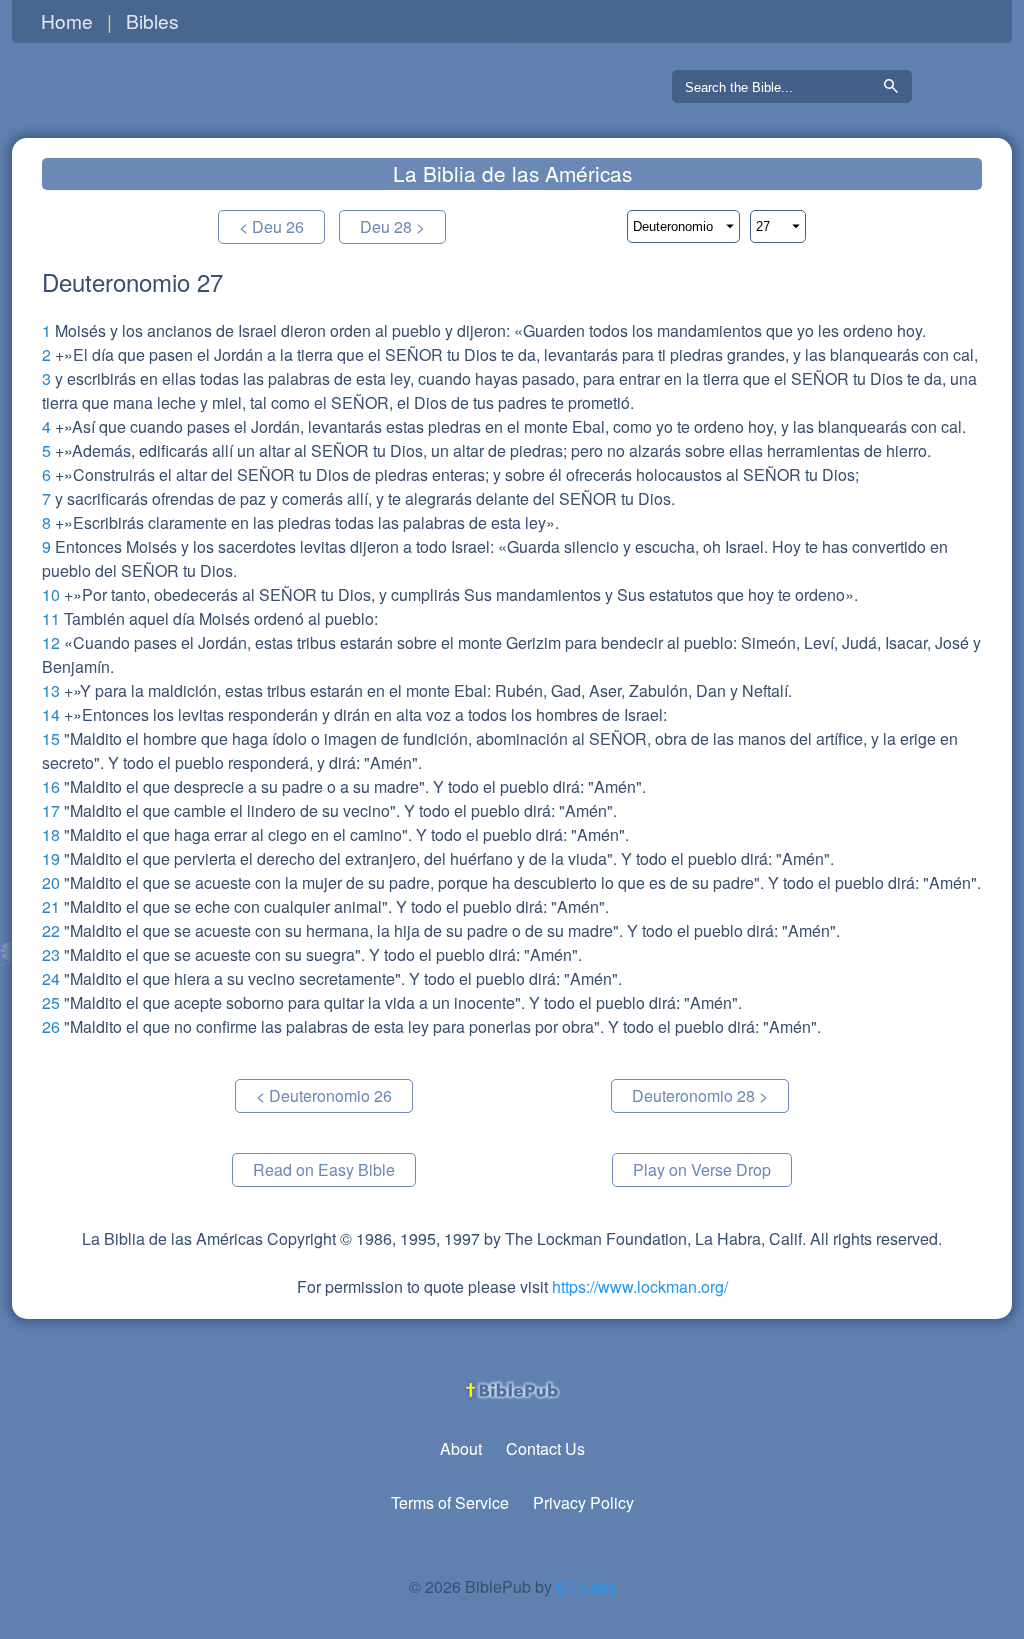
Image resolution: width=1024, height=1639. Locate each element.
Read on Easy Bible (324, 1169)
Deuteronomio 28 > (700, 1095)
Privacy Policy (583, 1502)
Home (67, 20)
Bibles (152, 20)
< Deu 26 (271, 226)
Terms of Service (450, 1502)
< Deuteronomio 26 (324, 1095)
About (461, 1448)
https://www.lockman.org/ (640, 1286)
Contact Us (545, 1448)
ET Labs (586, 1586)
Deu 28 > (392, 226)
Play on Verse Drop (702, 1169)
